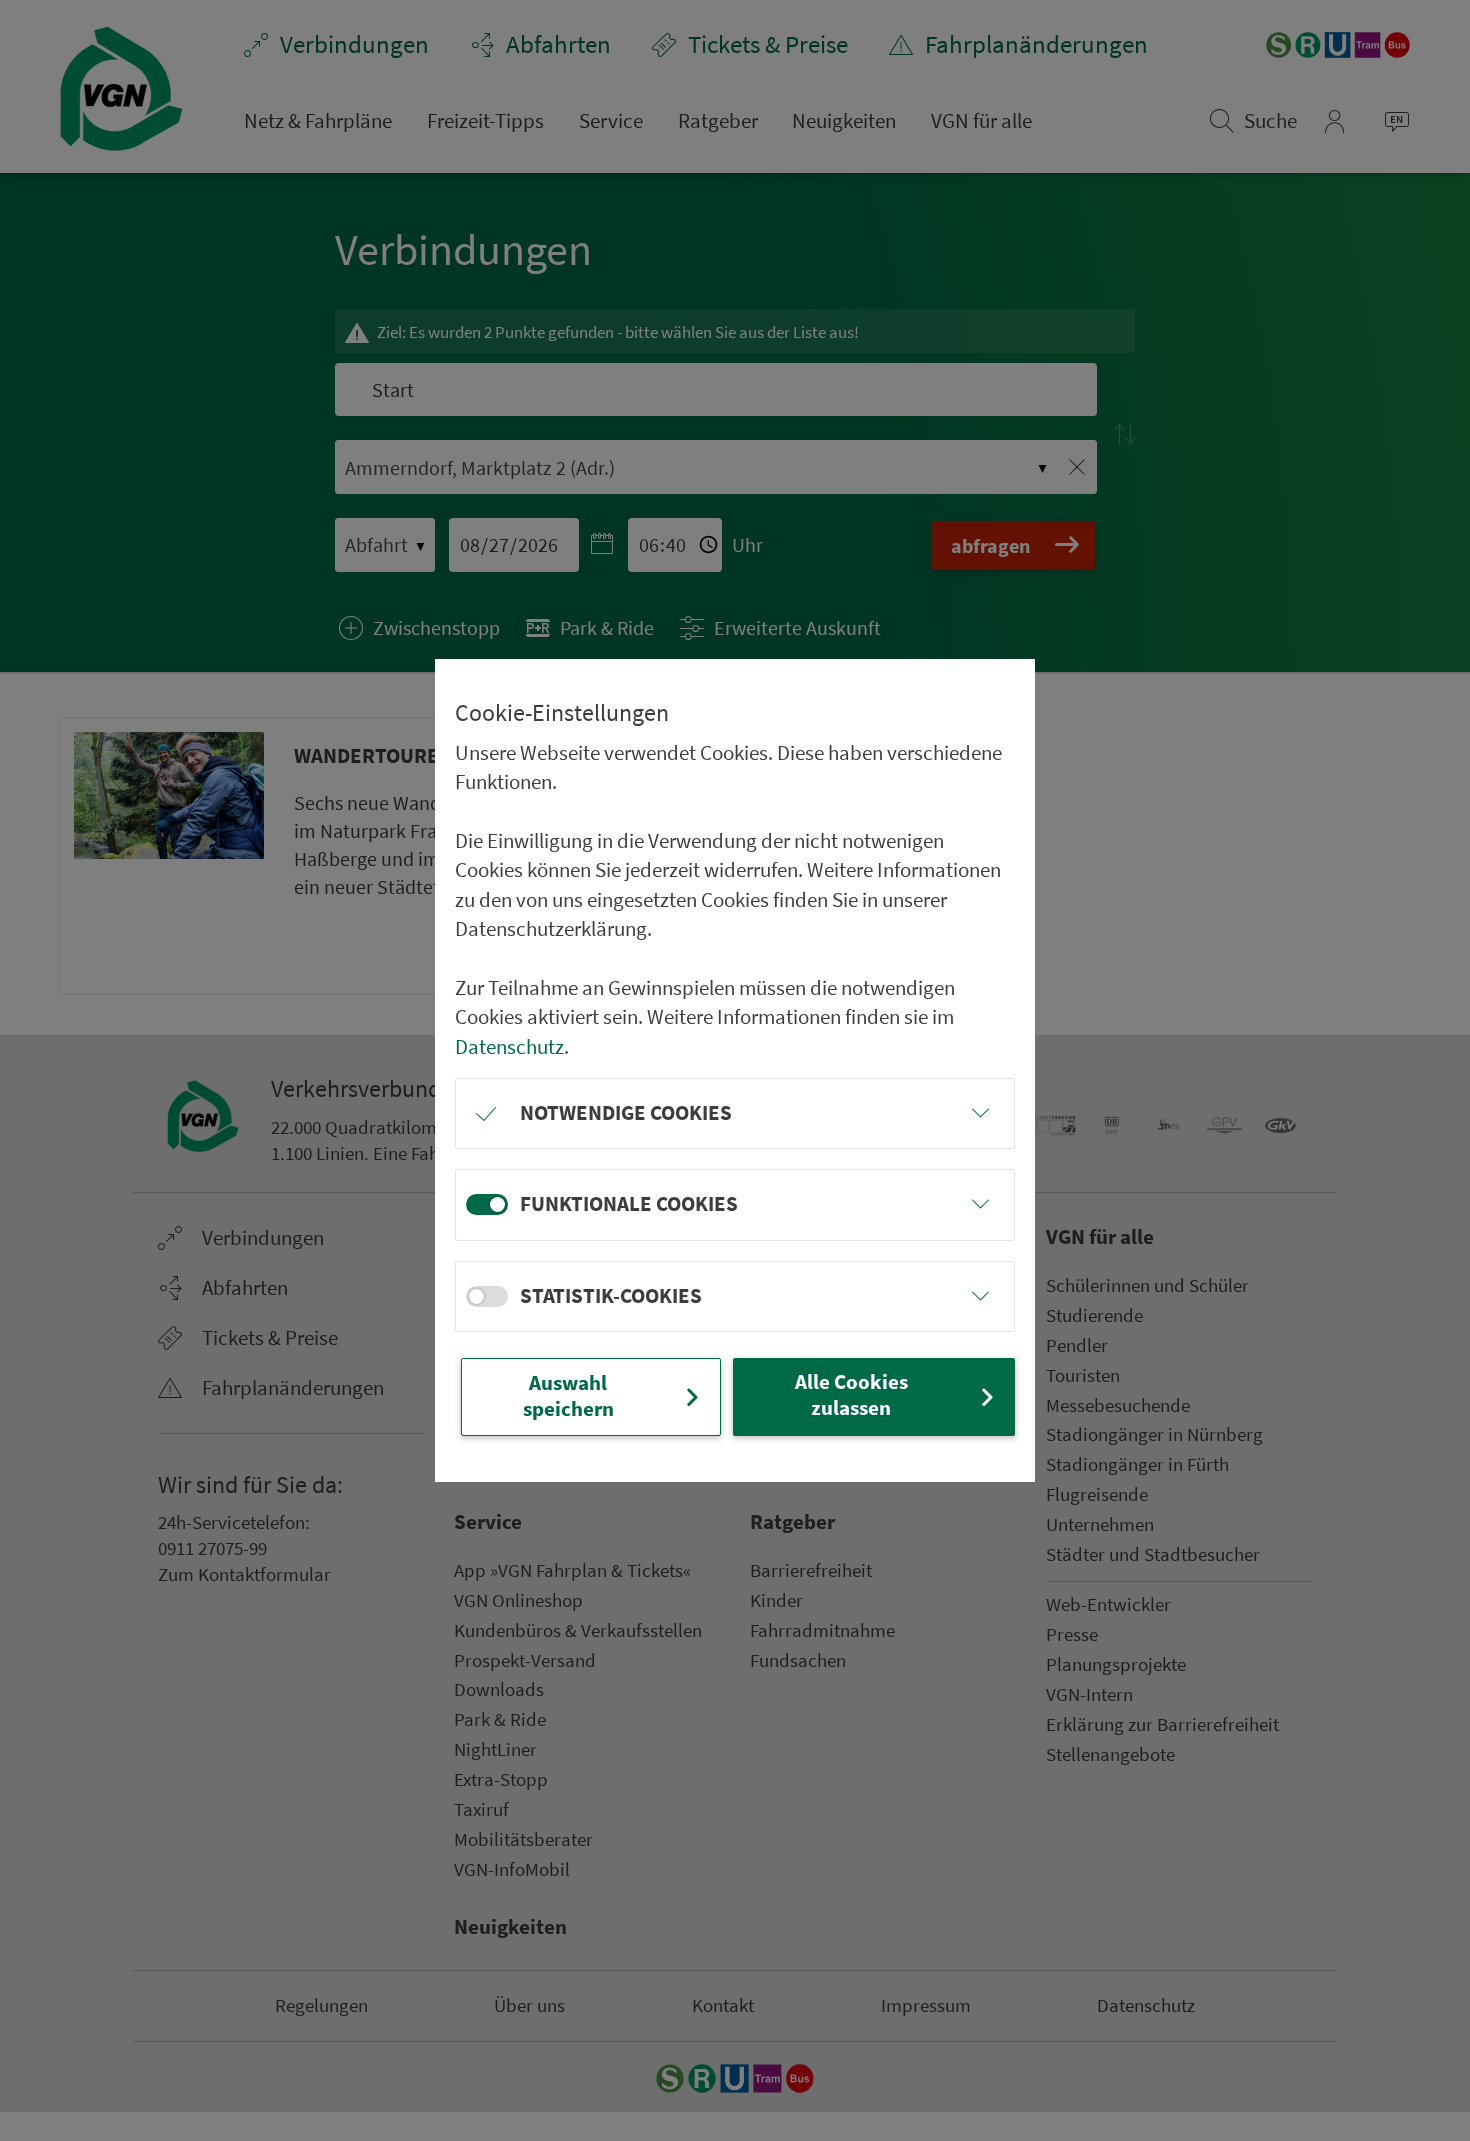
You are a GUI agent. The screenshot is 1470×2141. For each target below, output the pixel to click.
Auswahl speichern (568, 1396)
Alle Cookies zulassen (851, 1395)
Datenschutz (509, 1047)
